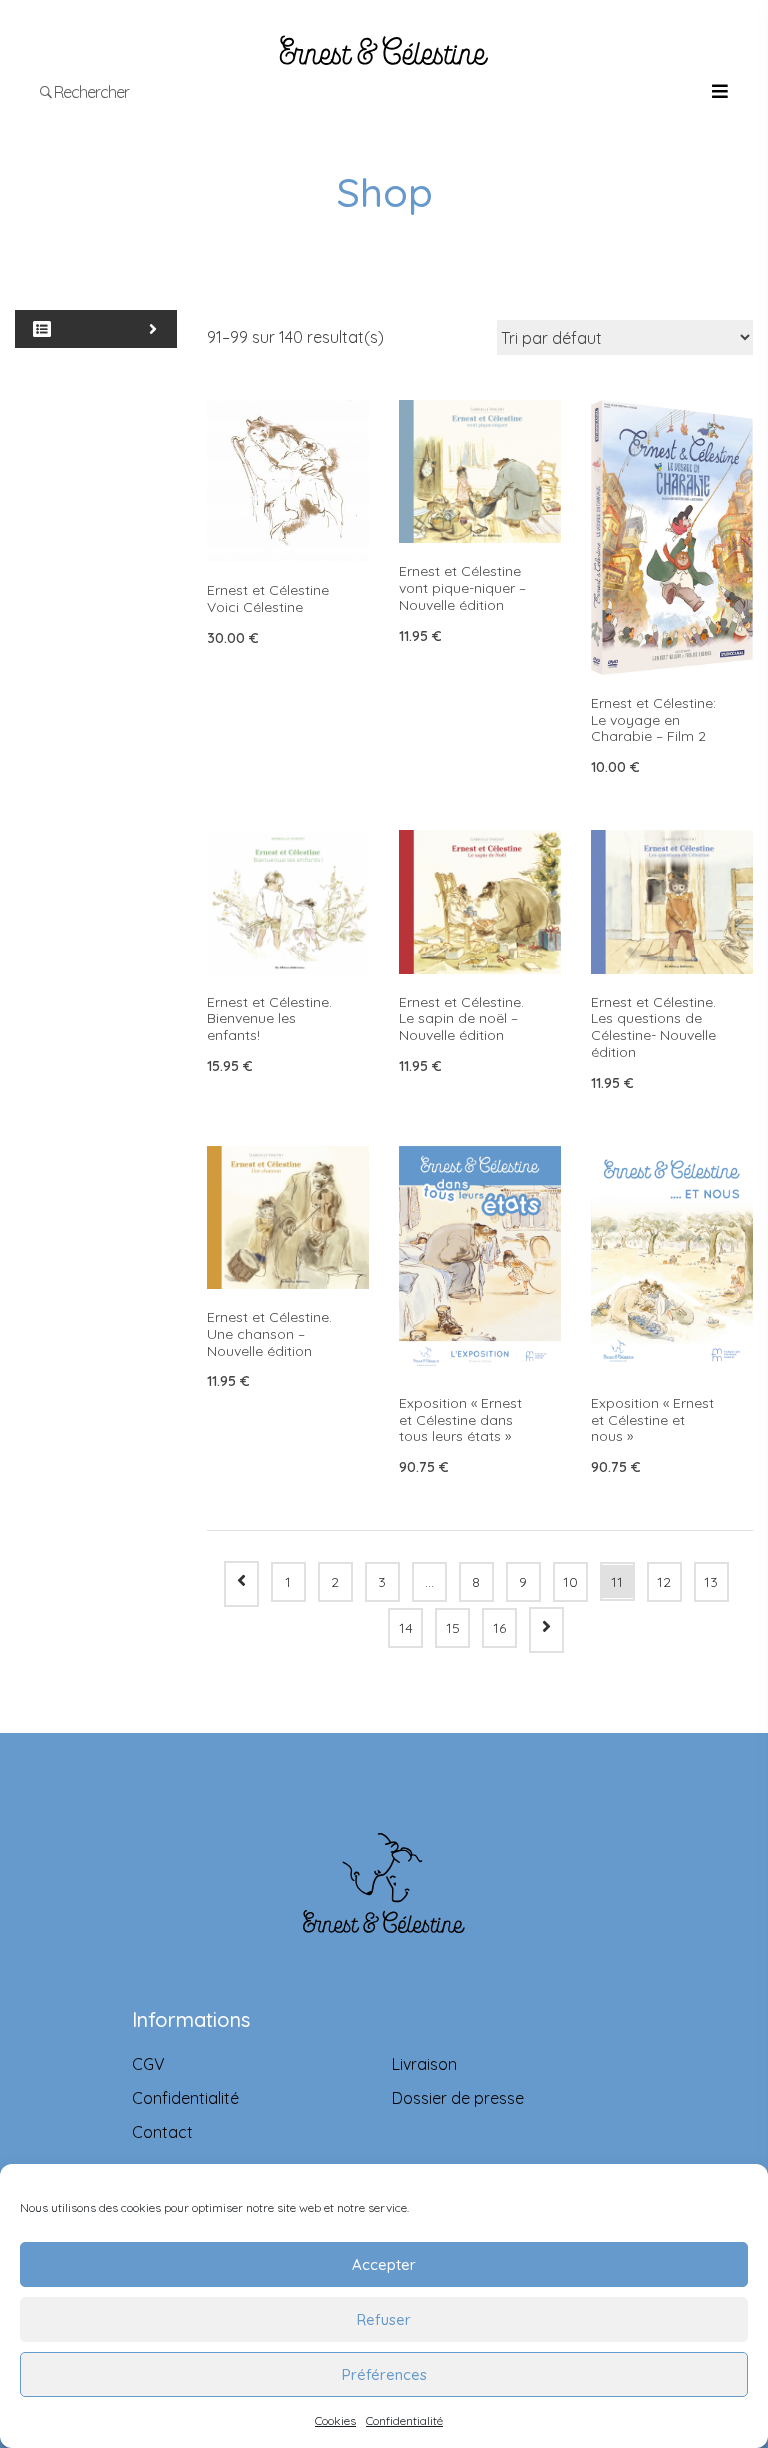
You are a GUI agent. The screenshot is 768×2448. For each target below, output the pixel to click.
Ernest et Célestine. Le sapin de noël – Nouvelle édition (461, 1019)
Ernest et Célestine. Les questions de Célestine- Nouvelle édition (653, 1027)
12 (664, 1582)
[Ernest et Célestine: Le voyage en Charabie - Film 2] (672, 537)
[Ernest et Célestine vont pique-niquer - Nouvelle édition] (480, 471)
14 (406, 1628)
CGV (148, 2064)
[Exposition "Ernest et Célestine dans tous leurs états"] (480, 1260)
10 (570, 1582)
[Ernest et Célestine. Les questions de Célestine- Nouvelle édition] (672, 901)
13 (711, 1582)
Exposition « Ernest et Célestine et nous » (652, 1420)
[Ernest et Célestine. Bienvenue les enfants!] (288, 901)
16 (499, 1628)
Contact (162, 2132)
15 (453, 1628)
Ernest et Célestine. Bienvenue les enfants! (269, 1019)
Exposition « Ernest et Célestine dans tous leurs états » (460, 1420)
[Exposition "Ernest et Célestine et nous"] (672, 1260)
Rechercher (90, 92)
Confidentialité (404, 2420)
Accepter (384, 2264)
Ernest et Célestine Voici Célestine (268, 599)
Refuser (384, 2319)
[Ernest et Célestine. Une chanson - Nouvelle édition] (288, 1217)
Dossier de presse (458, 2098)
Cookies (335, 2420)
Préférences (384, 2374)
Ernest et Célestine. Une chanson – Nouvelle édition (269, 1334)
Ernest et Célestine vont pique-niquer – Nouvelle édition (462, 588)
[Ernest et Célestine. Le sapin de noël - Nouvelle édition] (480, 901)
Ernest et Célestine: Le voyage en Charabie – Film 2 (653, 720)
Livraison (424, 2064)
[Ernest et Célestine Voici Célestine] (288, 481)
